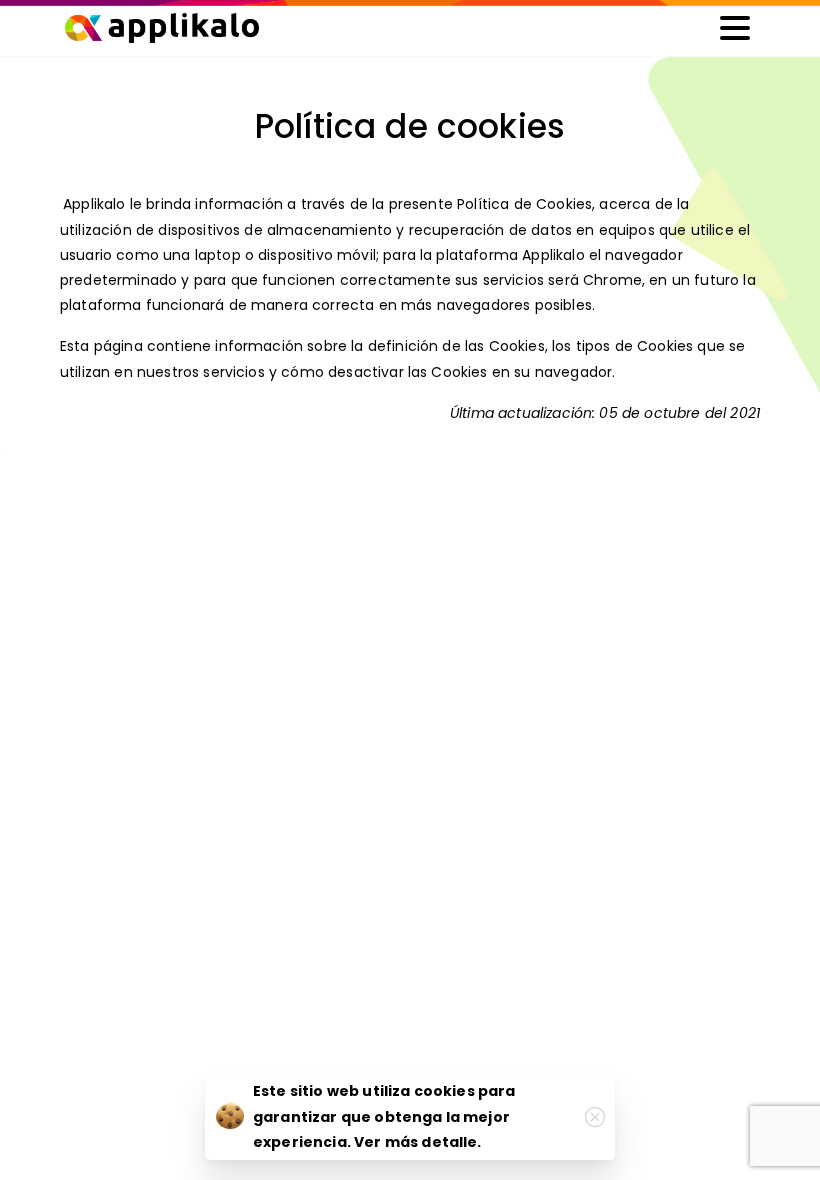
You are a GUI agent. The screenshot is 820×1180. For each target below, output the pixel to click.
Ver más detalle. (418, 1142)
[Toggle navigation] (735, 28)
